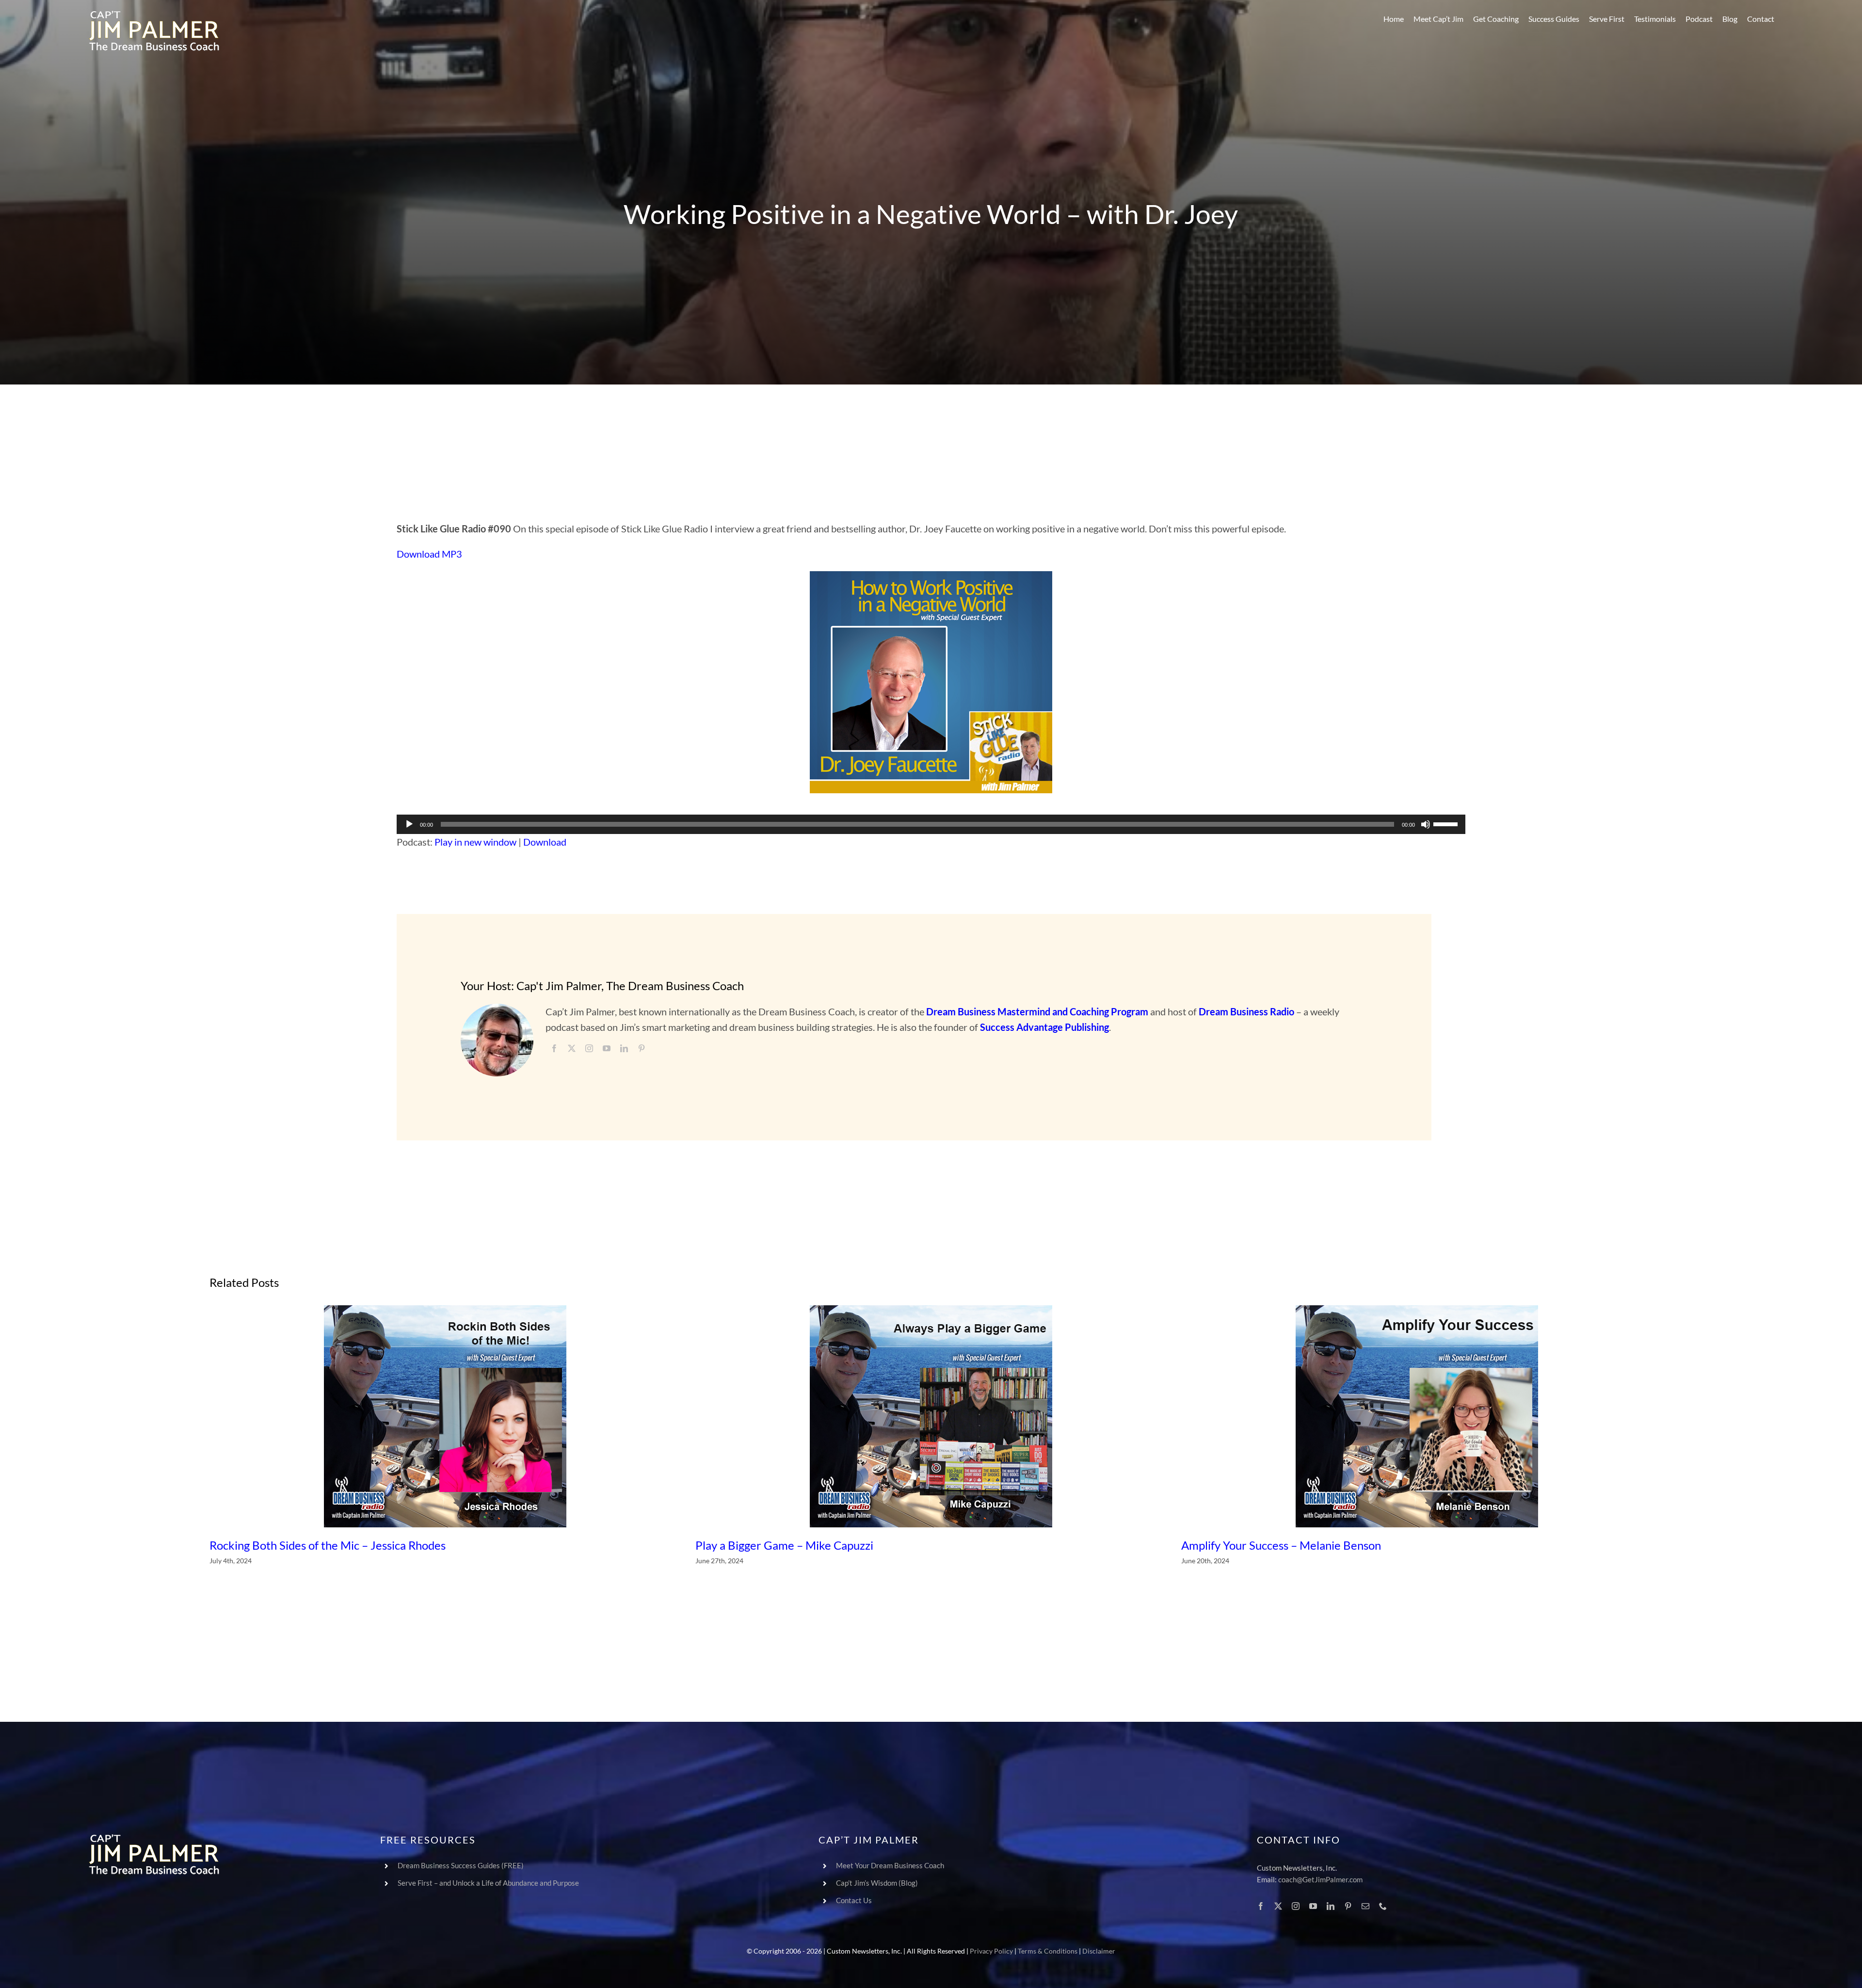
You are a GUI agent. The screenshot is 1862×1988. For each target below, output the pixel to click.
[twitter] (572, 1048)
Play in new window (475, 842)
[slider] (1447, 823)
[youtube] (607, 1048)
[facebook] (554, 1048)
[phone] (1383, 1906)
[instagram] (589, 1048)
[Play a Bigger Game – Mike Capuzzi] (931, 1416)
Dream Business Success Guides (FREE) (461, 1865)
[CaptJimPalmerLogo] (154, 15)
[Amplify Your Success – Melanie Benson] (1417, 1416)
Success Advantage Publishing (1044, 1027)
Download (545, 842)
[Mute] (1426, 824)
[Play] (409, 824)
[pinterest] (642, 1048)
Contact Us (854, 1900)
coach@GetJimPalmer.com (1320, 1879)
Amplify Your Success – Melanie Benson (1281, 1545)
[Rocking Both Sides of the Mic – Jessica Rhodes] (445, 1416)
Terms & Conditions (1048, 1951)
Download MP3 (429, 554)
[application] (931, 824)
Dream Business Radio (1246, 1011)
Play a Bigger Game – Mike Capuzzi (784, 1545)
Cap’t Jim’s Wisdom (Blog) (877, 1883)
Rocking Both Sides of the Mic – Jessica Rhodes (328, 1545)
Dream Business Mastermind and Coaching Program (1037, 1011)
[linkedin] (624, 1048)
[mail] (1365, 1906)
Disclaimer (1099, 1951)
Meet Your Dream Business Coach (890, 1865)
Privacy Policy (991, 1951)
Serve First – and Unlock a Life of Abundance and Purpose (488, 1883)
